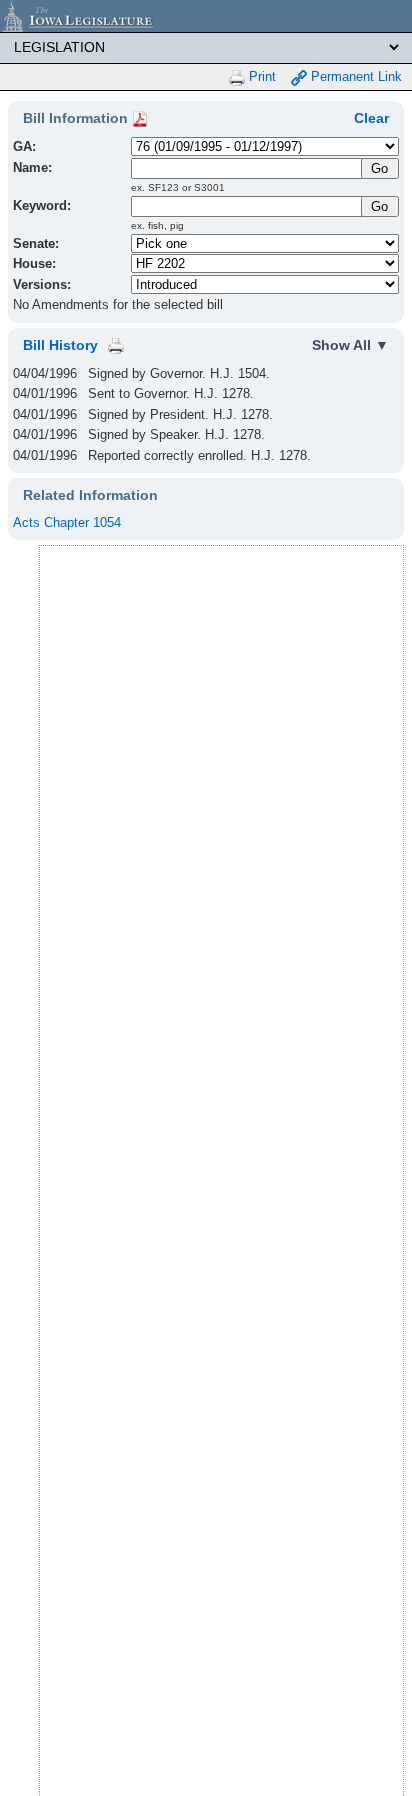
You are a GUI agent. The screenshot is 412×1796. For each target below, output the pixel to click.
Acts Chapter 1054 (67, 522)
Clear (371, 118)
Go (379, 206)
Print (260, 76)
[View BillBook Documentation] (140, 118)
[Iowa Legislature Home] (206, 16)
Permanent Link (354, 76)
